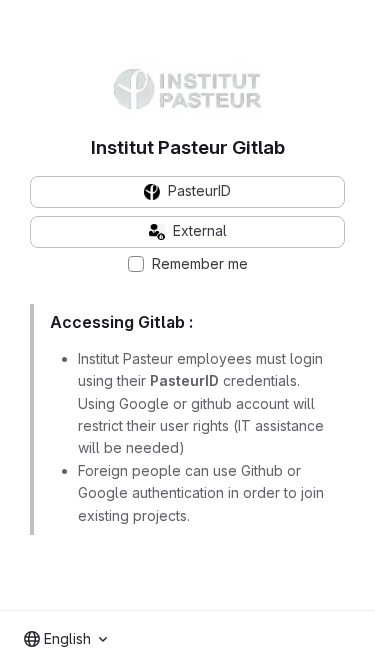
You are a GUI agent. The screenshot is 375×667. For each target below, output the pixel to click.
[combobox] (65, 639)
